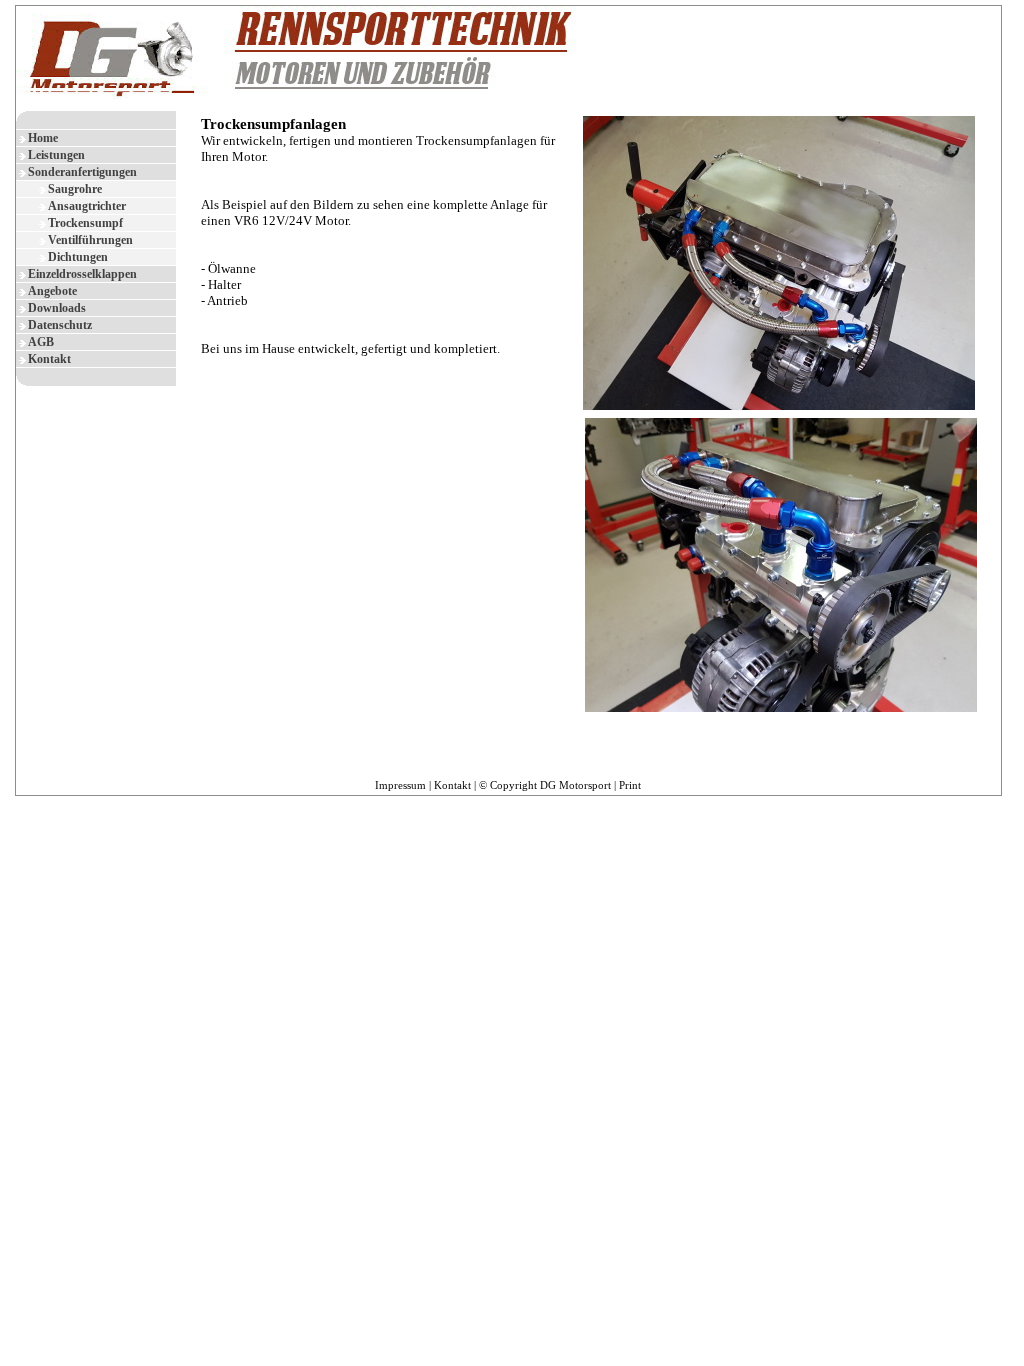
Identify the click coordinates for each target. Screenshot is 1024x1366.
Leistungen (56, 155)
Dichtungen (78, 257)
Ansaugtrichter (87, 206)
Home (43, 138)
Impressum (400, 785)
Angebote (52, 291)
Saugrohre (75, 189)
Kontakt (49, 359)
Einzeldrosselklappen (82, 274)
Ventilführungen (90, 240)
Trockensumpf (85, 223)
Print (630, 785)
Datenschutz (60, 325)
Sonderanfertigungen (82, 172)
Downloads (57, 308)
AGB (41, 342)
